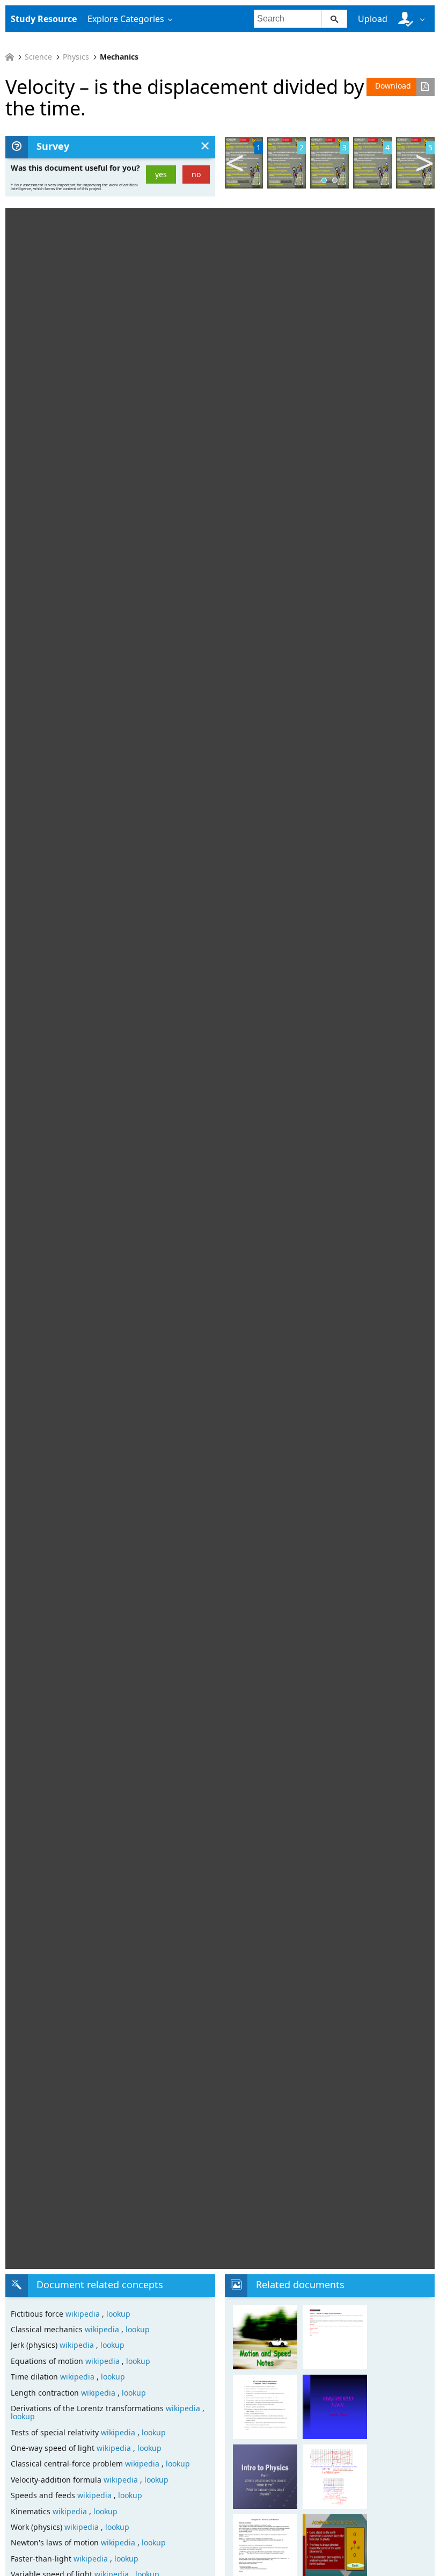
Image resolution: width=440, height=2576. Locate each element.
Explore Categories (126, 19)
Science (38, 57)
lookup (118, 2314)
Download (393, 86)
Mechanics (119, 57)
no (196, 174)
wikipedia (84, 2314)
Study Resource (44, 19)
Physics (76, 57)
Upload (373, 19)
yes (161, 174)
